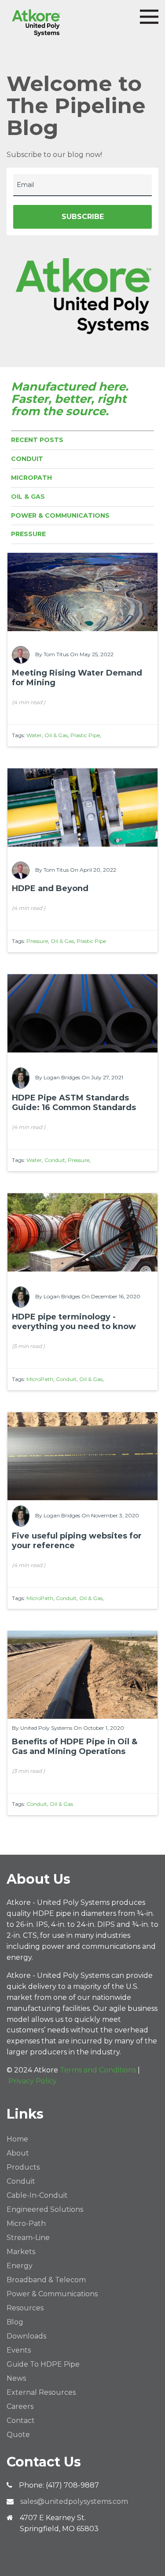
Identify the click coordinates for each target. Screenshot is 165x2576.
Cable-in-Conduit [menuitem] (37, 2195)
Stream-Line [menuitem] (28, 2238)
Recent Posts (37, 440)
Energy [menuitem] (20, 2266)
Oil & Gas (28, 497)
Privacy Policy (33, 2081)
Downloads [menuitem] (26, 2336)
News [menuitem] (16, 2378)
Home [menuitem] (17, 2139)
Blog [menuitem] (15, 2322)
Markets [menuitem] (21, 2252)
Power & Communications (60, 515)
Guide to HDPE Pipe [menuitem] (43, 2364)
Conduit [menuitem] (21, 2181)
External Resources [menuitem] (41, 2392)
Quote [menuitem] (18, 2435)
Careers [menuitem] (20, 2406)
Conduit (27, 459)
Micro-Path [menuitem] (26, 2223)
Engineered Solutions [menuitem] (45, 2209)
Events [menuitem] (19, 2350)
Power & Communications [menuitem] (52, 2294)
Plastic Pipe (85, 735)
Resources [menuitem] (25, 2308)
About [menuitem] (18, 2153)
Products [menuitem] (23, 2167)
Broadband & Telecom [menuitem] (46, 2280)
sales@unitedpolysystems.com (74, 2501)
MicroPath (31, 478)
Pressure (28, 534)
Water (34, 735)
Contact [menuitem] (21, 2421)
